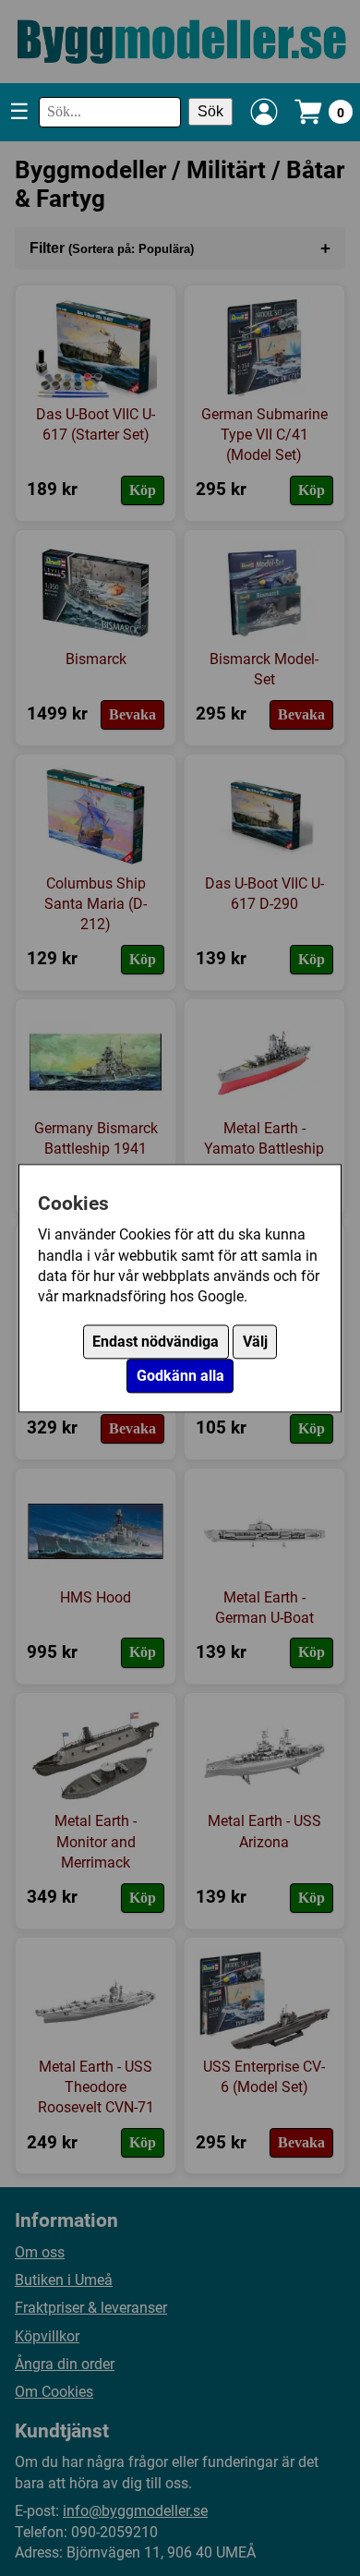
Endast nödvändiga (156, 1342)
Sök (210, 111)
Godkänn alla (180, 1376)
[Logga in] (264, 112)
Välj (255, 1342)
